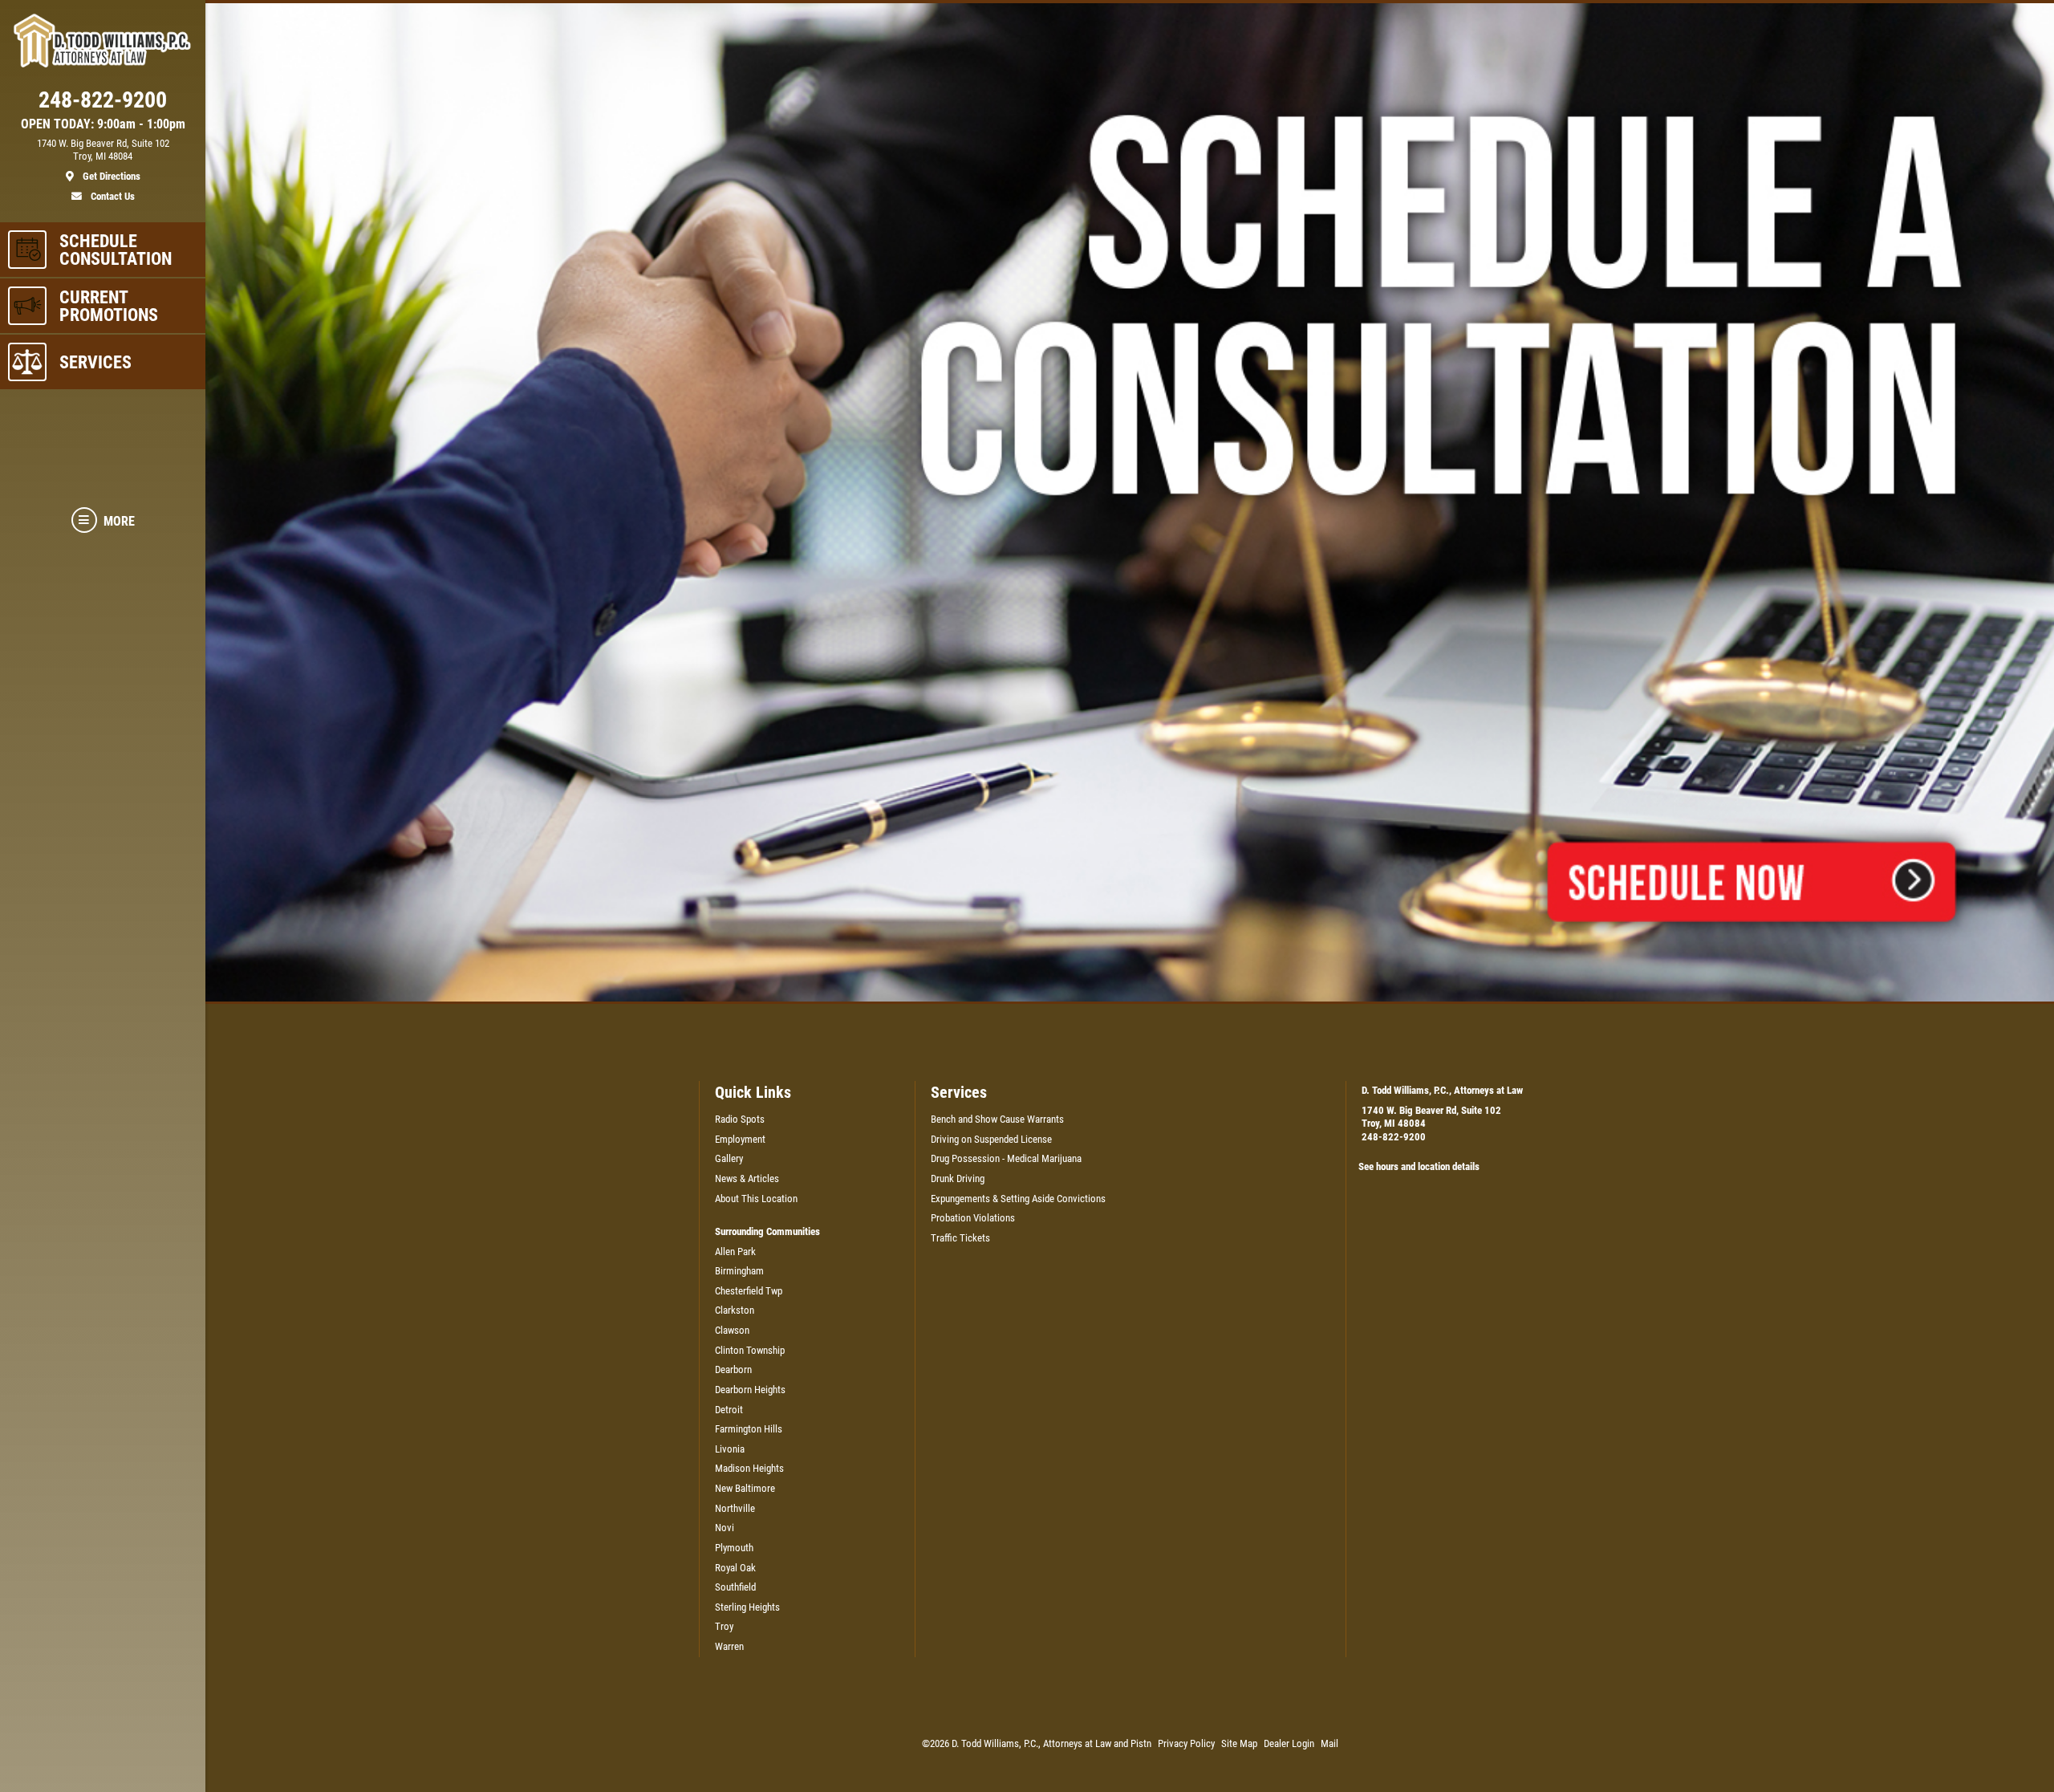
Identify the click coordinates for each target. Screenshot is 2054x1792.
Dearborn (733, 1369)
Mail (1329, 1743)
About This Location (756, 1199)
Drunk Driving (958, 1178)
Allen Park (735, 1252)
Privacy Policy (1186, 1743)
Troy (724, 1626)
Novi (725, 1528)
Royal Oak (735, 1568)
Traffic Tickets (960, 1238)
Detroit (729, 1410)
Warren (729, 1646)
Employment (740, 1139)
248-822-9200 (1394, 1137)
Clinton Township (750, 1350)
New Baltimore (745, 1488)
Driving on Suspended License (991, 1139)
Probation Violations (973, 1218)
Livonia (730, 1449)
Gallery (729, 1158)
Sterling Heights (747, 1607)
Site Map (1239, 1743)
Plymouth (734, 1548)
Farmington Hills (749, 1429)
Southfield (735, 1587)
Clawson (732, 1330)
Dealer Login (1289, 1743)
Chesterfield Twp (749, 1291)
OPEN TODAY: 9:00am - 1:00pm (103, 124)
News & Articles (747, 1178)
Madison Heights (749, 1468)
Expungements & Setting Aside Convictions (1018, 1199)
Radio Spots (740, 1119)
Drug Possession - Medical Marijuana (1006, 1158)
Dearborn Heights (750, 1390)
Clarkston (735, 1310)
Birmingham (739, 1271)
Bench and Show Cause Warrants (997, 1119)
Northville (735, 1508)
